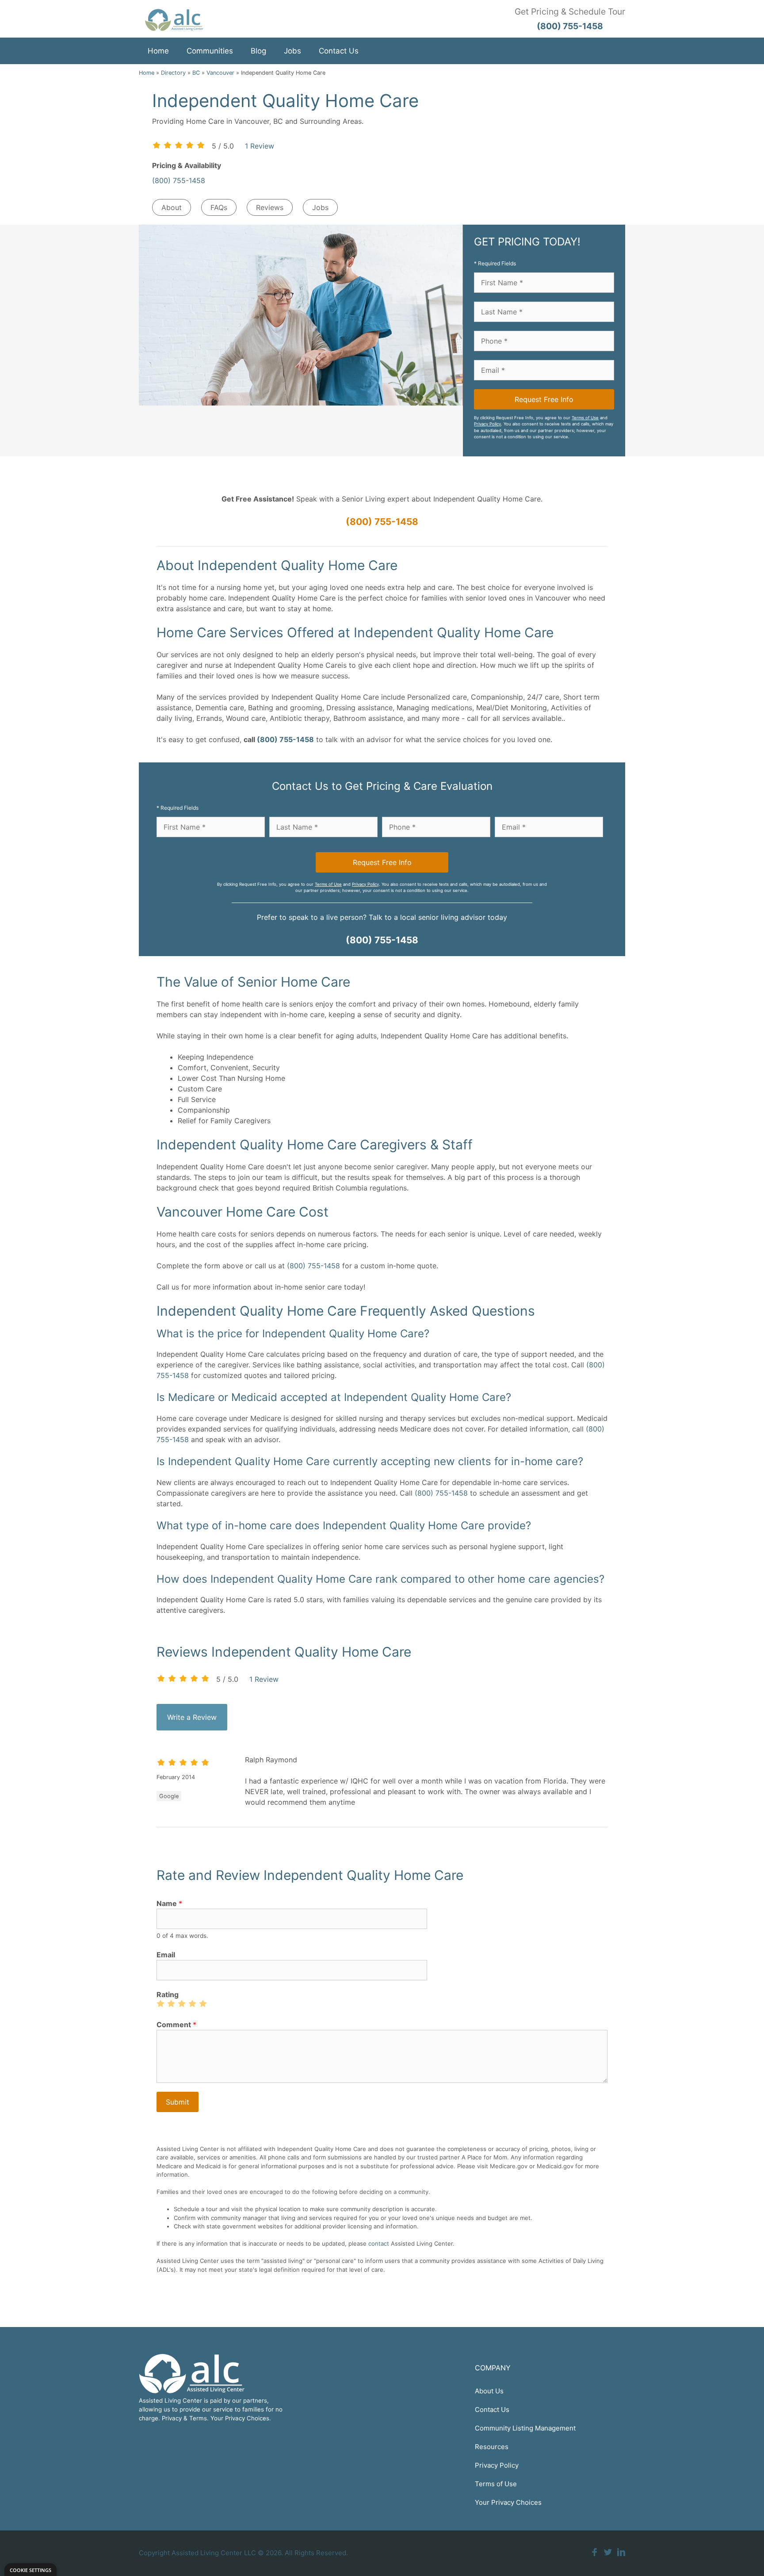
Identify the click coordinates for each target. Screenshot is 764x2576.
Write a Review (192, 1717)
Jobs (292, 51)
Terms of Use (585, 418)
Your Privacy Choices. (241, 2418)
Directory (173, 73)
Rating (168, 1994)
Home (158, 51)
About (172, 207)
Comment (176, 2025)
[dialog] (31, 2570)
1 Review (260, 146)
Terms (198, 2418)
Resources (492, 2447)
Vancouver (220, 73)
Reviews (270, 207)
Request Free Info (544, 399)
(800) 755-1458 (179, 180)
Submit (178, 2102)
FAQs (219, 207)
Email (166, 1955)
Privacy (172, 2418)
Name (169, 1903)
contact (379, 2243)
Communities (210, 51)
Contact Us (339, 51)
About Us (489, 2391)
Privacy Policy (487, 424)
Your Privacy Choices (508, 2502)
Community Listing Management (525, 2428)
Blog (258, 51)
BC (196, 73)
